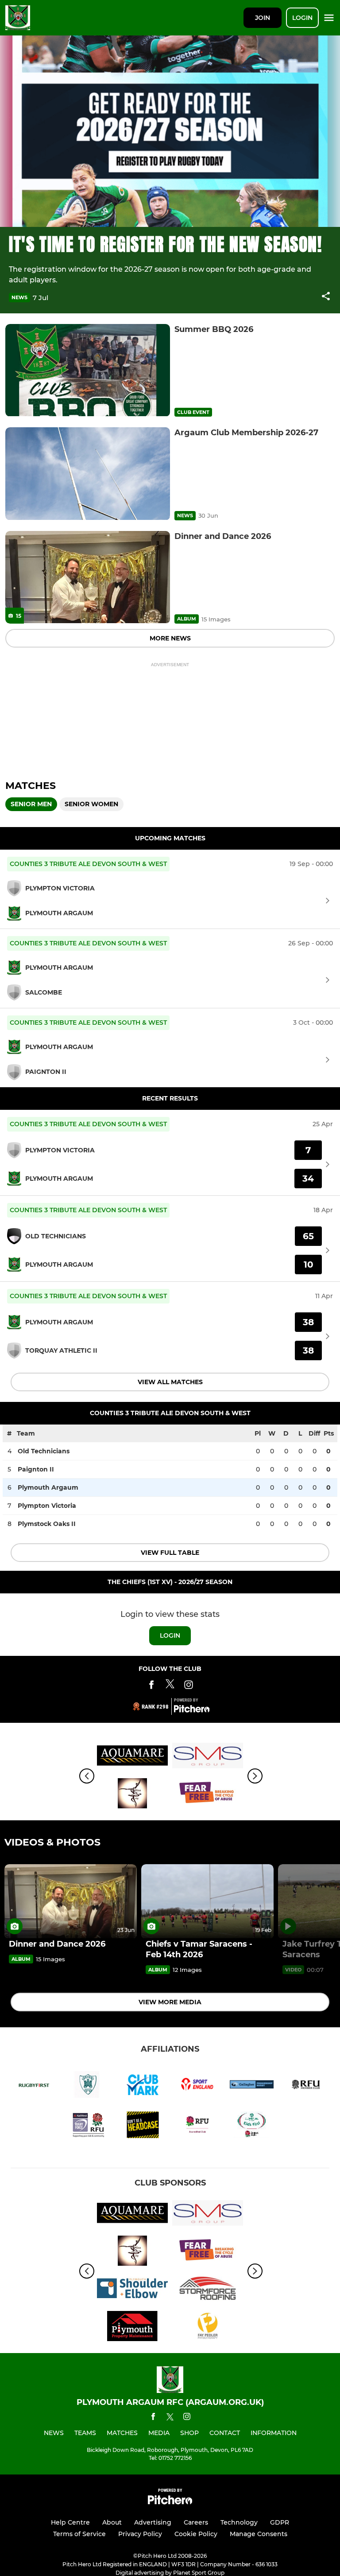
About (112, 2522)
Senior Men (31, 804)
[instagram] (187, 2418)
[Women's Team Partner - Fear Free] (208, 1795)
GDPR (280, 2522)
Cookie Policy (196, 2534)
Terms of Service (79, 2534)
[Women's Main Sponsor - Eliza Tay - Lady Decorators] (132, 1795)
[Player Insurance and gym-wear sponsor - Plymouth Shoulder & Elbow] (132, 2290)
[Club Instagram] (189, 1686)
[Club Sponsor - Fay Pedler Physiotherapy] (208, 2328)
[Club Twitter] (170, 1686)
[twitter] (170, 2418)
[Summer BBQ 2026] (88, 370)
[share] (326, 297)
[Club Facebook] (151, 1686)
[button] (326, 298)
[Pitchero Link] (192, 1710)
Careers (196, 2522)
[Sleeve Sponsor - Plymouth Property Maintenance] (132, 2328)
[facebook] (153, 2418)
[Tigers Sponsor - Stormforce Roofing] (208, 2290)
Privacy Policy (140, 2534)
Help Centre (70, 2522)
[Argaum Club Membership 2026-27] (88, 474)
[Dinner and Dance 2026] (88, 577)
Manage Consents (259, 2534)
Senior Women (91, 804)
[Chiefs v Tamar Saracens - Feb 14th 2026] (207, 1901)
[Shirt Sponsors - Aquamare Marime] (132, 1757)
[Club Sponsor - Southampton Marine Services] (208, 1757)
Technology (239, 2522)
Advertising (153, 2522)
